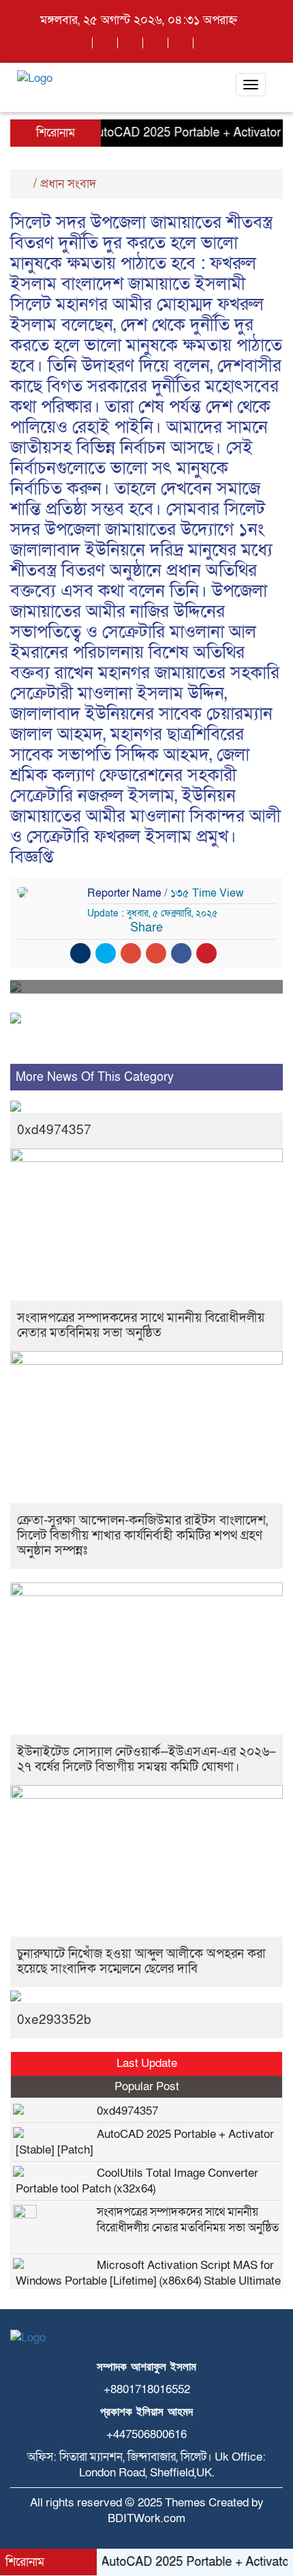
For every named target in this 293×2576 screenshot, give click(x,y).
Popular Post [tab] (147, 2086)
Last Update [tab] (147, 2063)
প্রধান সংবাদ (68, 184)
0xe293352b (54, 2020)
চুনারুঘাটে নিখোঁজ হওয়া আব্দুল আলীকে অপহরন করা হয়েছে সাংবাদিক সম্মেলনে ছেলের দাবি (141, 1962)
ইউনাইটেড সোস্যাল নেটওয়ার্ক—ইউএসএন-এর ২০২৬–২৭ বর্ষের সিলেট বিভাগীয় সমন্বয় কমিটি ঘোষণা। (146, 1760)
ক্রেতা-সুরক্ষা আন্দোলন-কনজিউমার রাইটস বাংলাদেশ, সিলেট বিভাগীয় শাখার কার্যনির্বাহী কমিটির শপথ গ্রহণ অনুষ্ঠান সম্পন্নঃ (142, 1536)
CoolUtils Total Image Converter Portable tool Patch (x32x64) (137, 2181)
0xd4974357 (54, 1130)
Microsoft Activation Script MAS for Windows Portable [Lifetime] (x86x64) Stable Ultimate (148, 2273)
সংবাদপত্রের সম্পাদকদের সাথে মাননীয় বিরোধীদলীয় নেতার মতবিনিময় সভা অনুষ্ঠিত (141, 1326)
